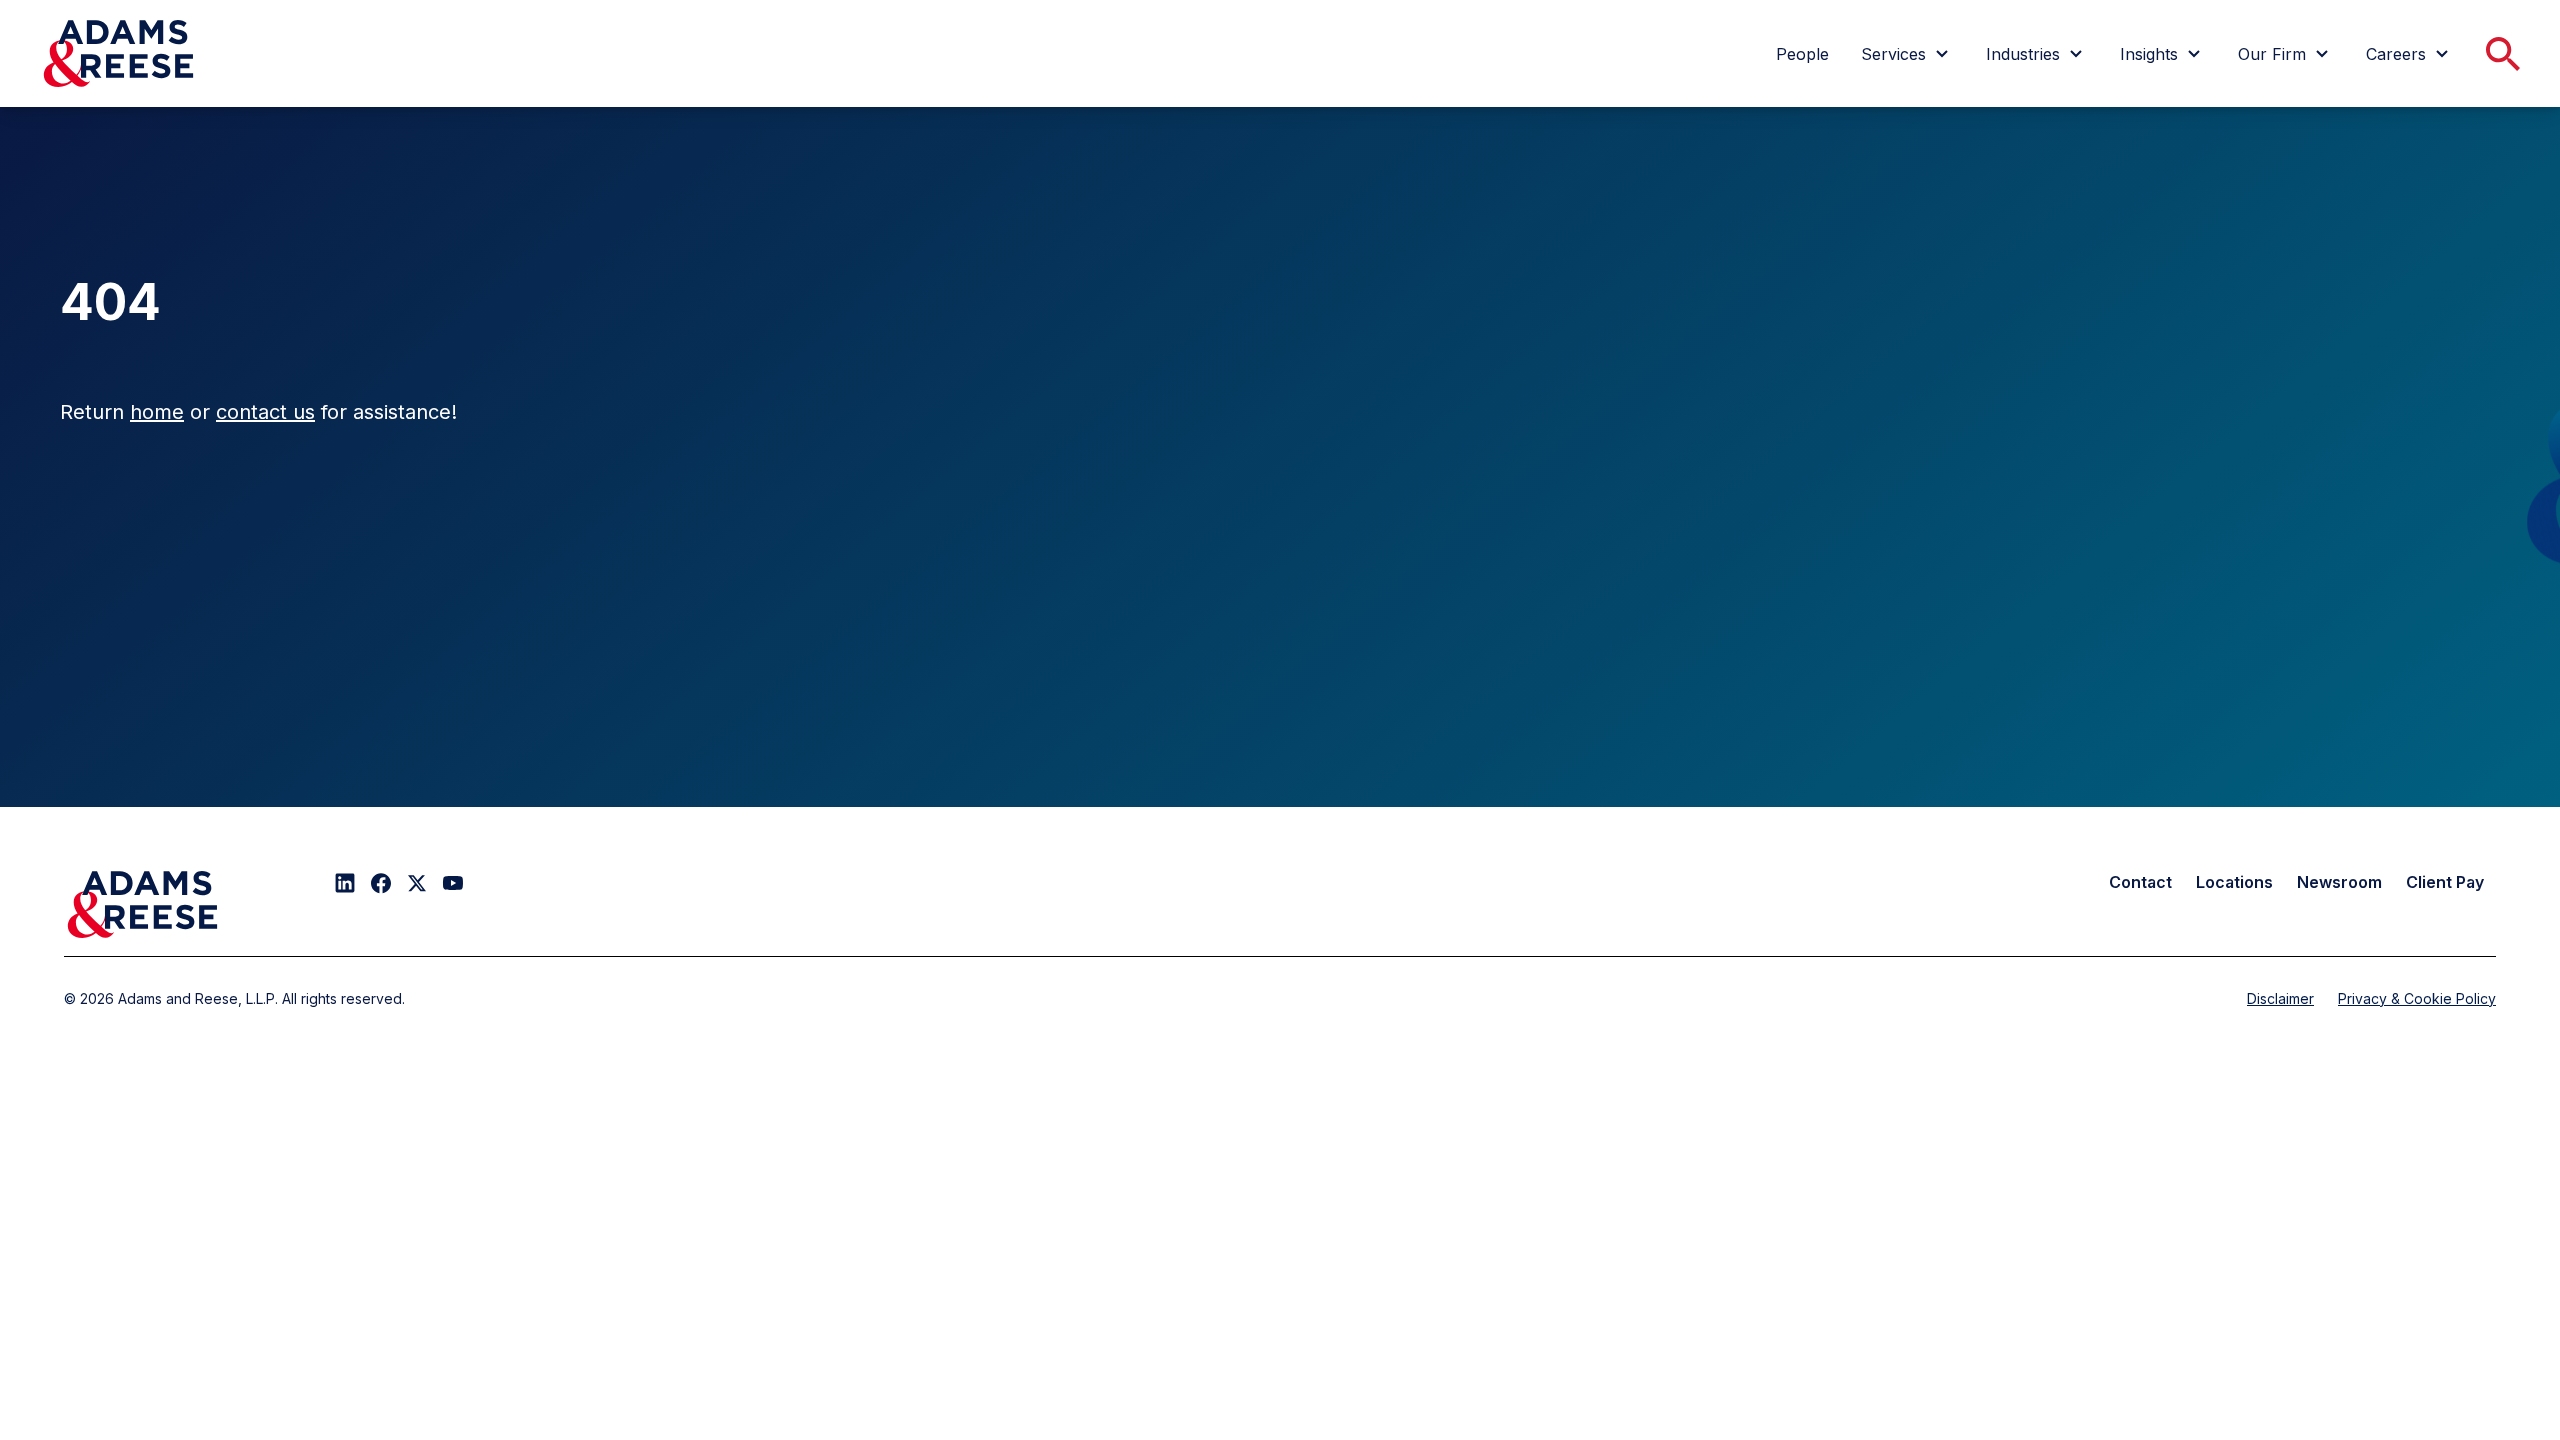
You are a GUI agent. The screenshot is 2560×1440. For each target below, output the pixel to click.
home (157, 412)
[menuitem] (1802, 54)
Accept (1480, 235)
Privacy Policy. (1562, 123)
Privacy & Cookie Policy (2417, 998)
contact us (265, 412)
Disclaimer (2280, 998)
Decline (1641, 235)
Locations (2234, 882)
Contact (2140, 882)
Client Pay (2445, 882)
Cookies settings (1319, 235)
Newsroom (2339, 882)
